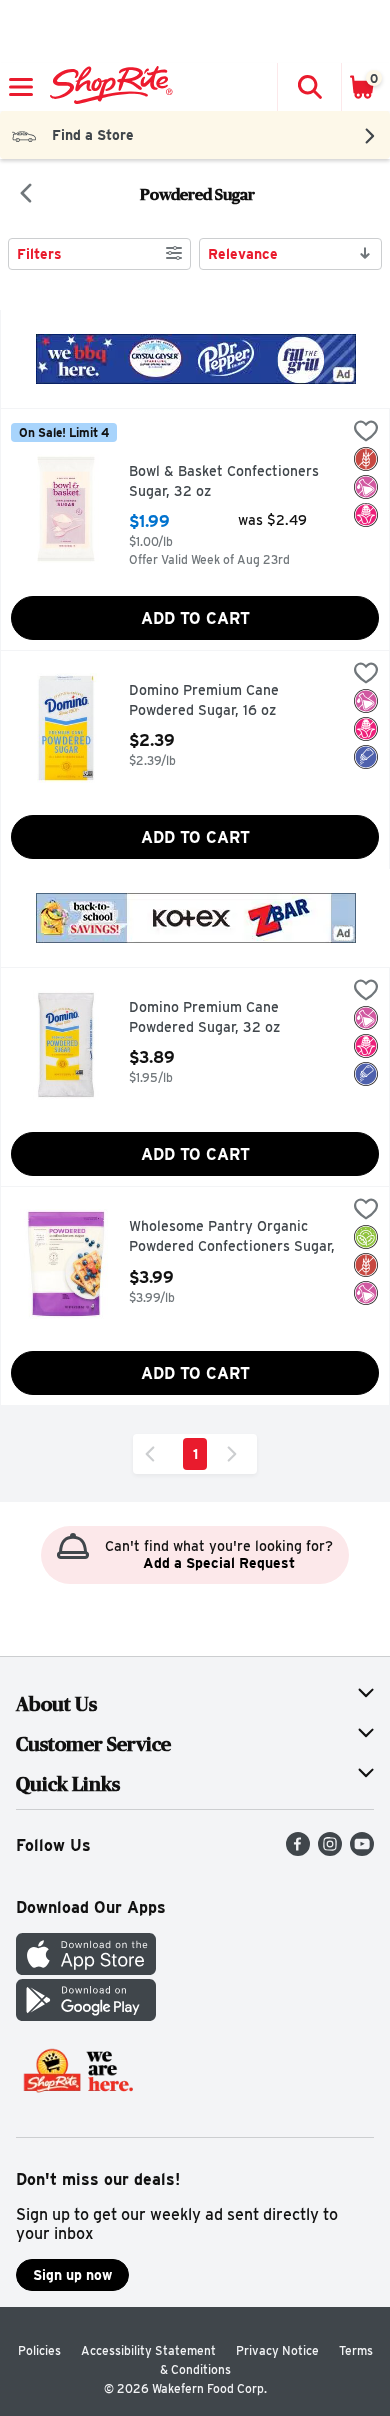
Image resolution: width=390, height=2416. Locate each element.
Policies (39, 2350)
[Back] (26, 195)
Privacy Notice (277, 2350)
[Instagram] (330, 1850)
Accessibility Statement (148, 2350)
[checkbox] (366, 433)
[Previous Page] (154, 1454)
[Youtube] (362, 1850)
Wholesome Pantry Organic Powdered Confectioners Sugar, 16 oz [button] (232, 1237)
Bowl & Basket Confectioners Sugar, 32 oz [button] (224, 481)
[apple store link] (86, 1969)
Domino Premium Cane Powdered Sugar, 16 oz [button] (214, 700)
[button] (309, 87)
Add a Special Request (219, 1563)
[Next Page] (236, 1454)
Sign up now (72, 2275)
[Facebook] (298, 1850)
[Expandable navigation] (21, 87)
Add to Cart (195, 618)
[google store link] (86, 2015)
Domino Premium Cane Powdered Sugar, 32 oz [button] (214, 1017)
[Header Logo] (107, 87)
